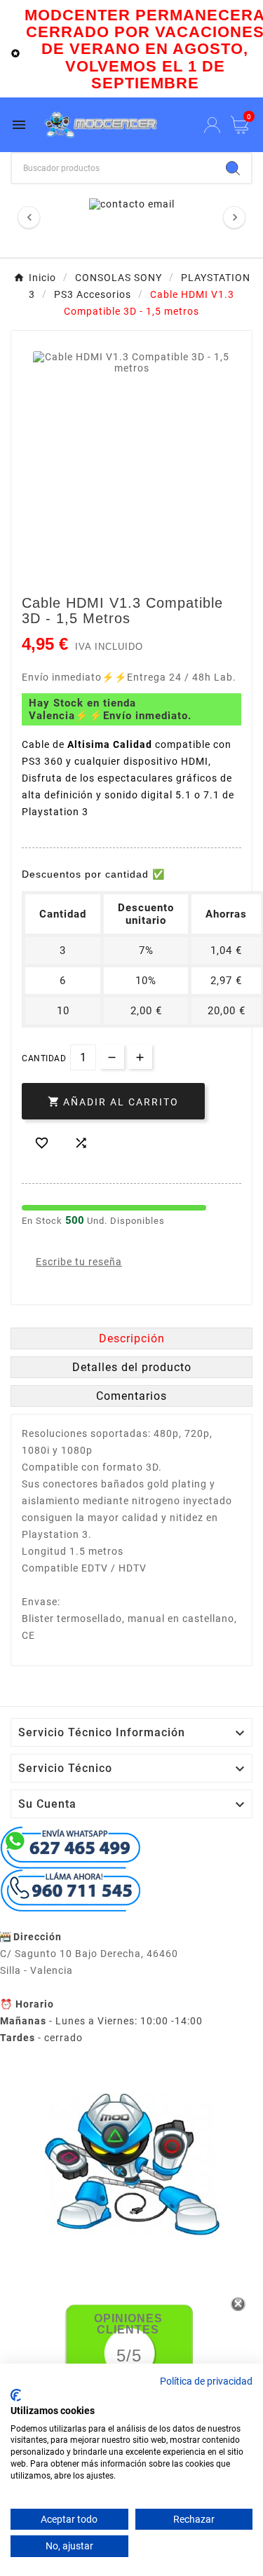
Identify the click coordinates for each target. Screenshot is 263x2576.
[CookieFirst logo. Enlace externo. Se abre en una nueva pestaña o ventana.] (16, 2395)
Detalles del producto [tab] (132, 1367)
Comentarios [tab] (131, 1396)
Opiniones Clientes (128, 2324)
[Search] (233, 168)
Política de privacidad (206, 2381)
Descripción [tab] (132, 1338)
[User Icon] (212, 125)
